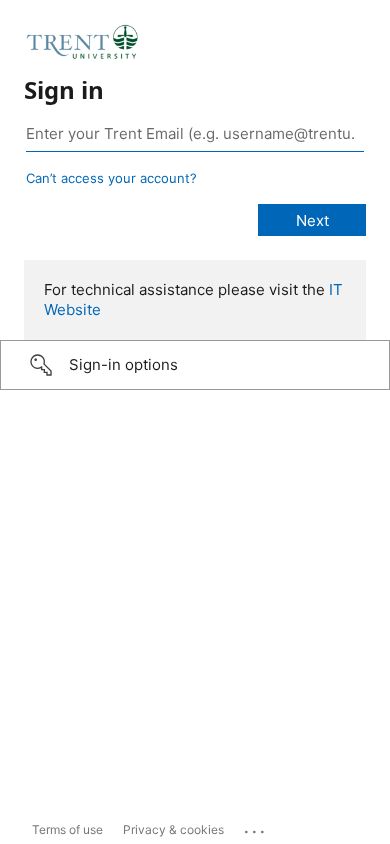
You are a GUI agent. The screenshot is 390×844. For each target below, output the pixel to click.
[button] (195, 365)
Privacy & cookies (173, 829)
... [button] (256, 827)
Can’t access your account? (111, 178)
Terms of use (67, 829)
